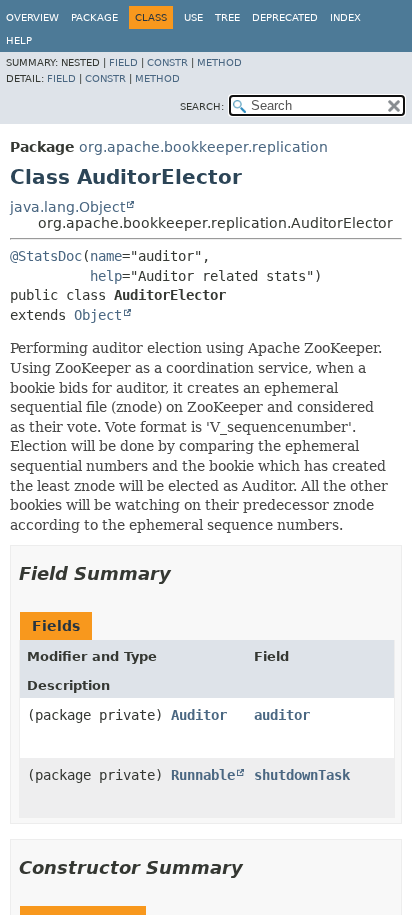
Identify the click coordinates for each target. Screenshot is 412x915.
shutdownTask (302, 775)
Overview (32, 17)
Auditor (199, 715)
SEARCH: (202, 106)
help (106, 276)
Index (345, 17)
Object (98, 315)
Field (123, 62)
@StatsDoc (46, 256)
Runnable (203, 775)
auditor (282, 715)
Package (94, 17)
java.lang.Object (67, 207)
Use (193, 17)
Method (219, 62)
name (106, 256)
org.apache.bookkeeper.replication (203, 147)
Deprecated (285, 17)
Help (19, 40)
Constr (167, 62)
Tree (227, 17)
